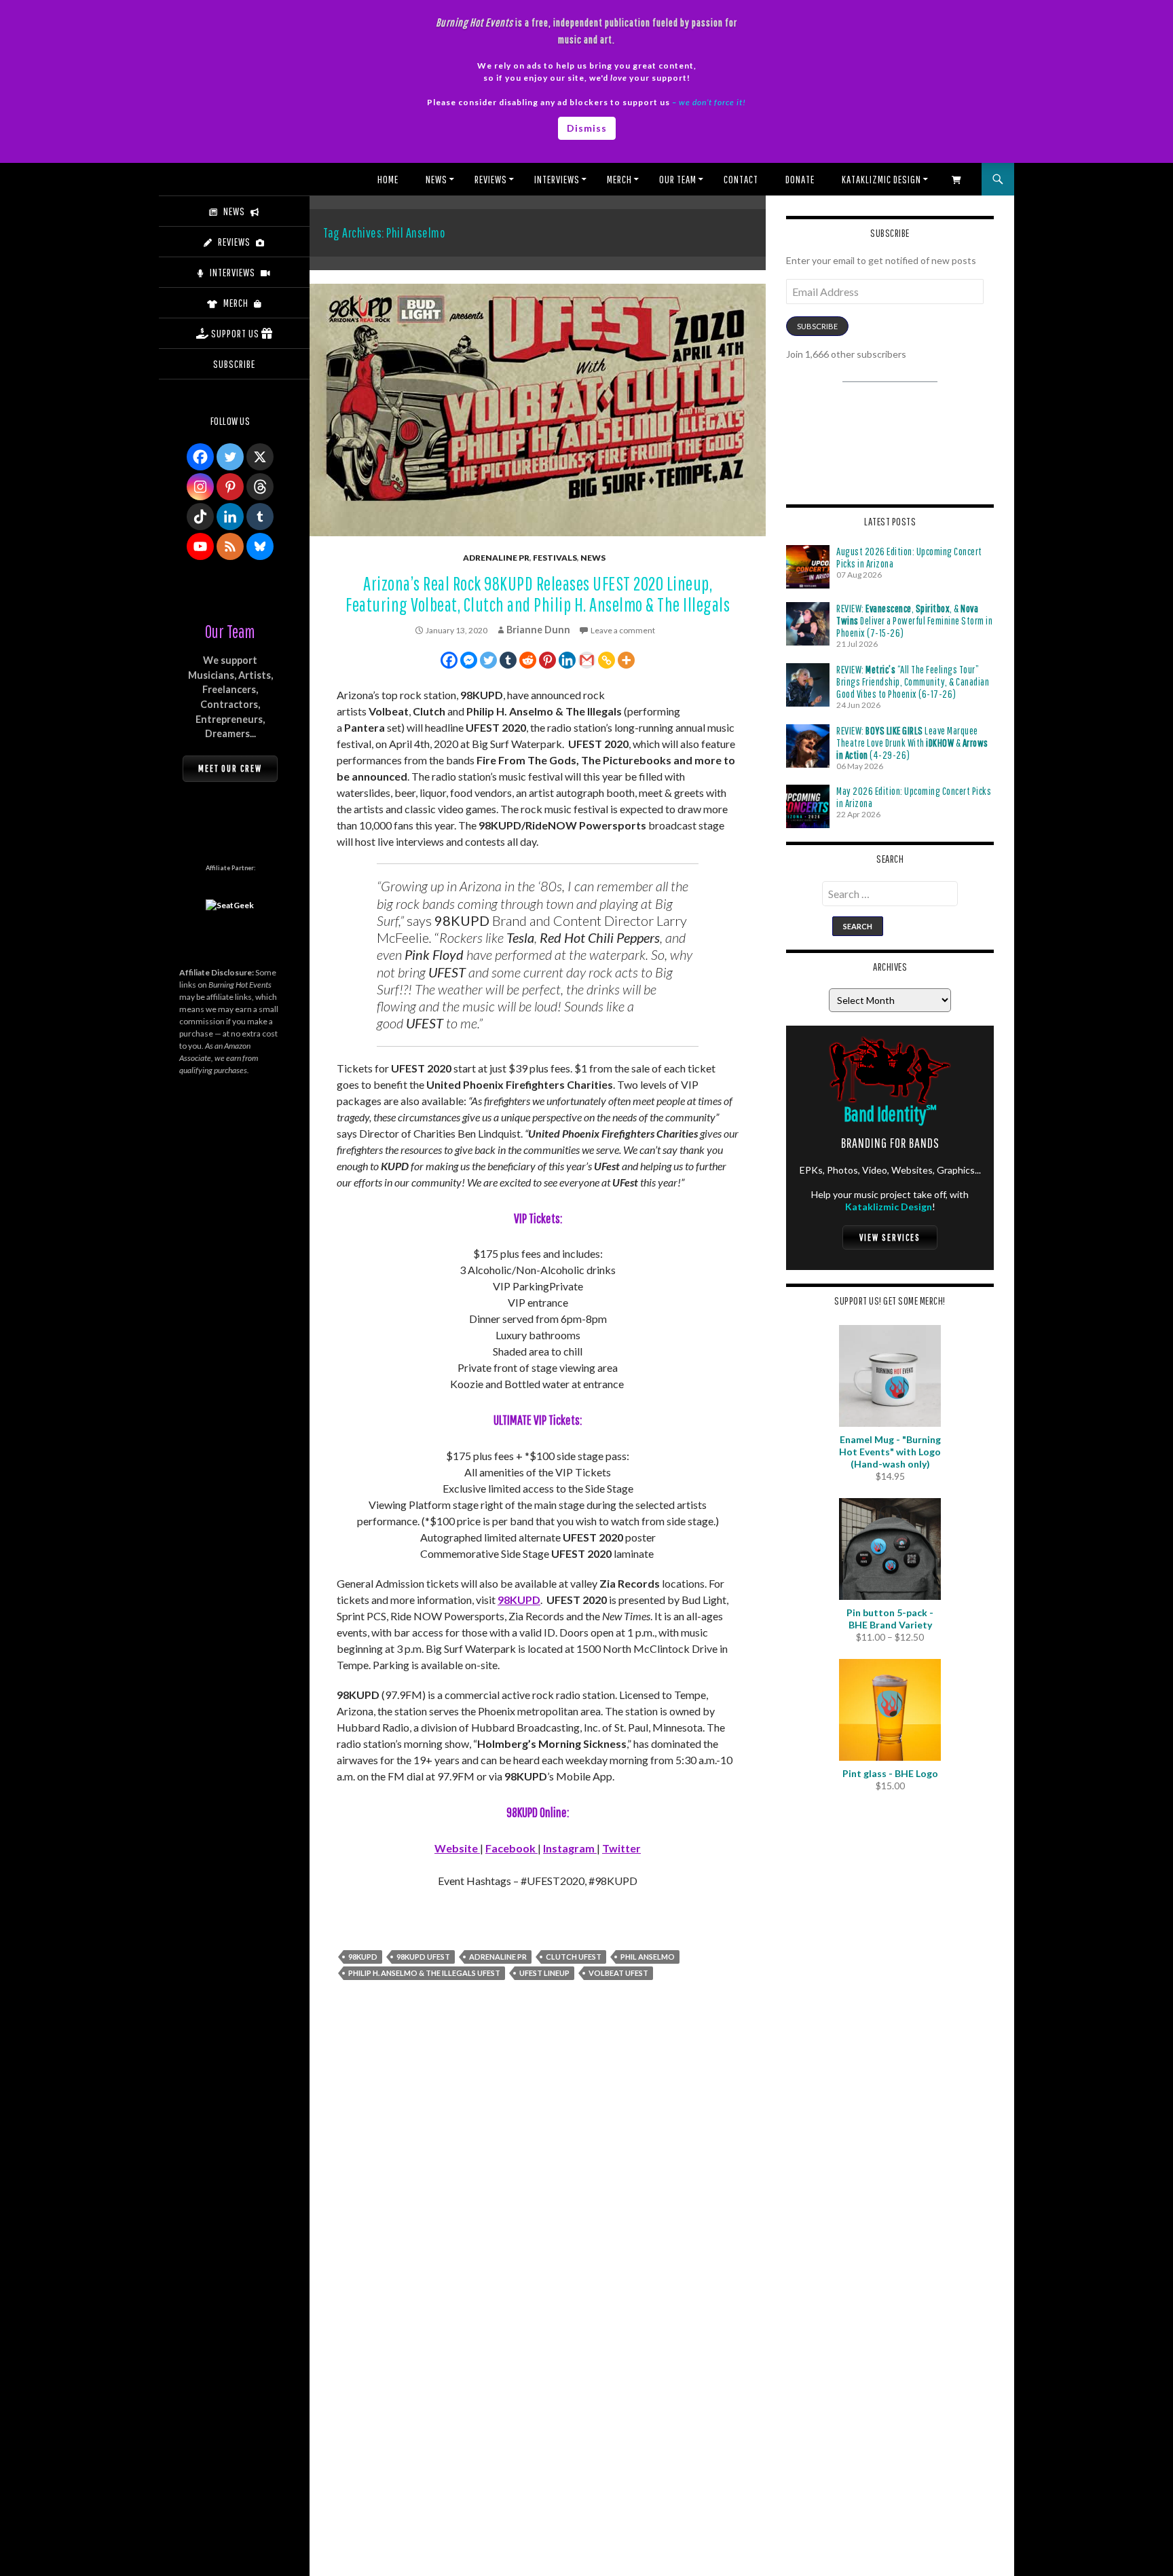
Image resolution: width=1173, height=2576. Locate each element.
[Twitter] (488, 660)
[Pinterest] (547, 660)
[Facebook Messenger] (469, 660)
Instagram (570, 1848)
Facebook (511, 1848)
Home (388, 179)
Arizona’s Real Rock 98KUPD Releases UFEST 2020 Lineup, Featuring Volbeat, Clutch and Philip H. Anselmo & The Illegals (538, 594)
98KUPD (519, 1600)
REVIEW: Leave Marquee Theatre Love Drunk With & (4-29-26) (912, 743)
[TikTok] (200, 517)
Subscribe (817, 326)
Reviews (491, 179)
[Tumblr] (508, 660)
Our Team (678, 179)
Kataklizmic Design (881, 179)
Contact (741, 179)
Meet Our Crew (230, 768)
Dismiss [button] (587, 128)
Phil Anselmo (648, 1957)
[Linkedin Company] (230, 517)
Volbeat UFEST (618, 1973)
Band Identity (890, 1114)
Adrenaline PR (496, 558)
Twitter (621, 1848)
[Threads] (260, 487)
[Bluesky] (260, 546)
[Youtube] (200, 546)
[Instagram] (200, 487)
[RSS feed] (230, 546)
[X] (260, 457)
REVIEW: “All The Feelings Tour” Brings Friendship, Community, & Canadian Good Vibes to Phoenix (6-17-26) (913, 682)
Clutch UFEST (574, 1957)
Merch (619, 179)
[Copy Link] (607, 660)
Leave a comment (623, 630)
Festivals (555, 558)
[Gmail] (587, 660)
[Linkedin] (567, 660)
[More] (626, 660)
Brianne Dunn (538, 630)
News (436, 179)
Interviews (557, 179)
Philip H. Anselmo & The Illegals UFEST (424, 1973)
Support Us (235, 333)
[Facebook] (449, 660)
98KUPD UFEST (423, 1957)
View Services (890, 1237)
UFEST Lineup (544, 1973)
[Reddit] (528, 660)
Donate (800, 179)
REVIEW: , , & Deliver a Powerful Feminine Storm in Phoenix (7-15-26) (914, 620)
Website (457, 1848)
